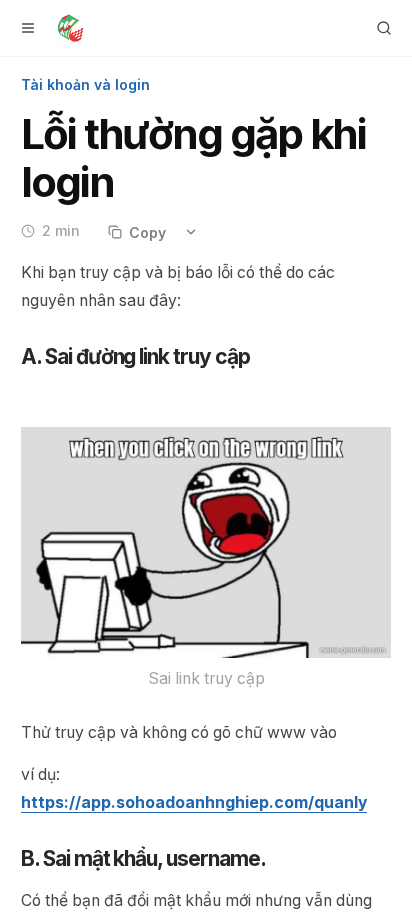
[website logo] (70, 28)
